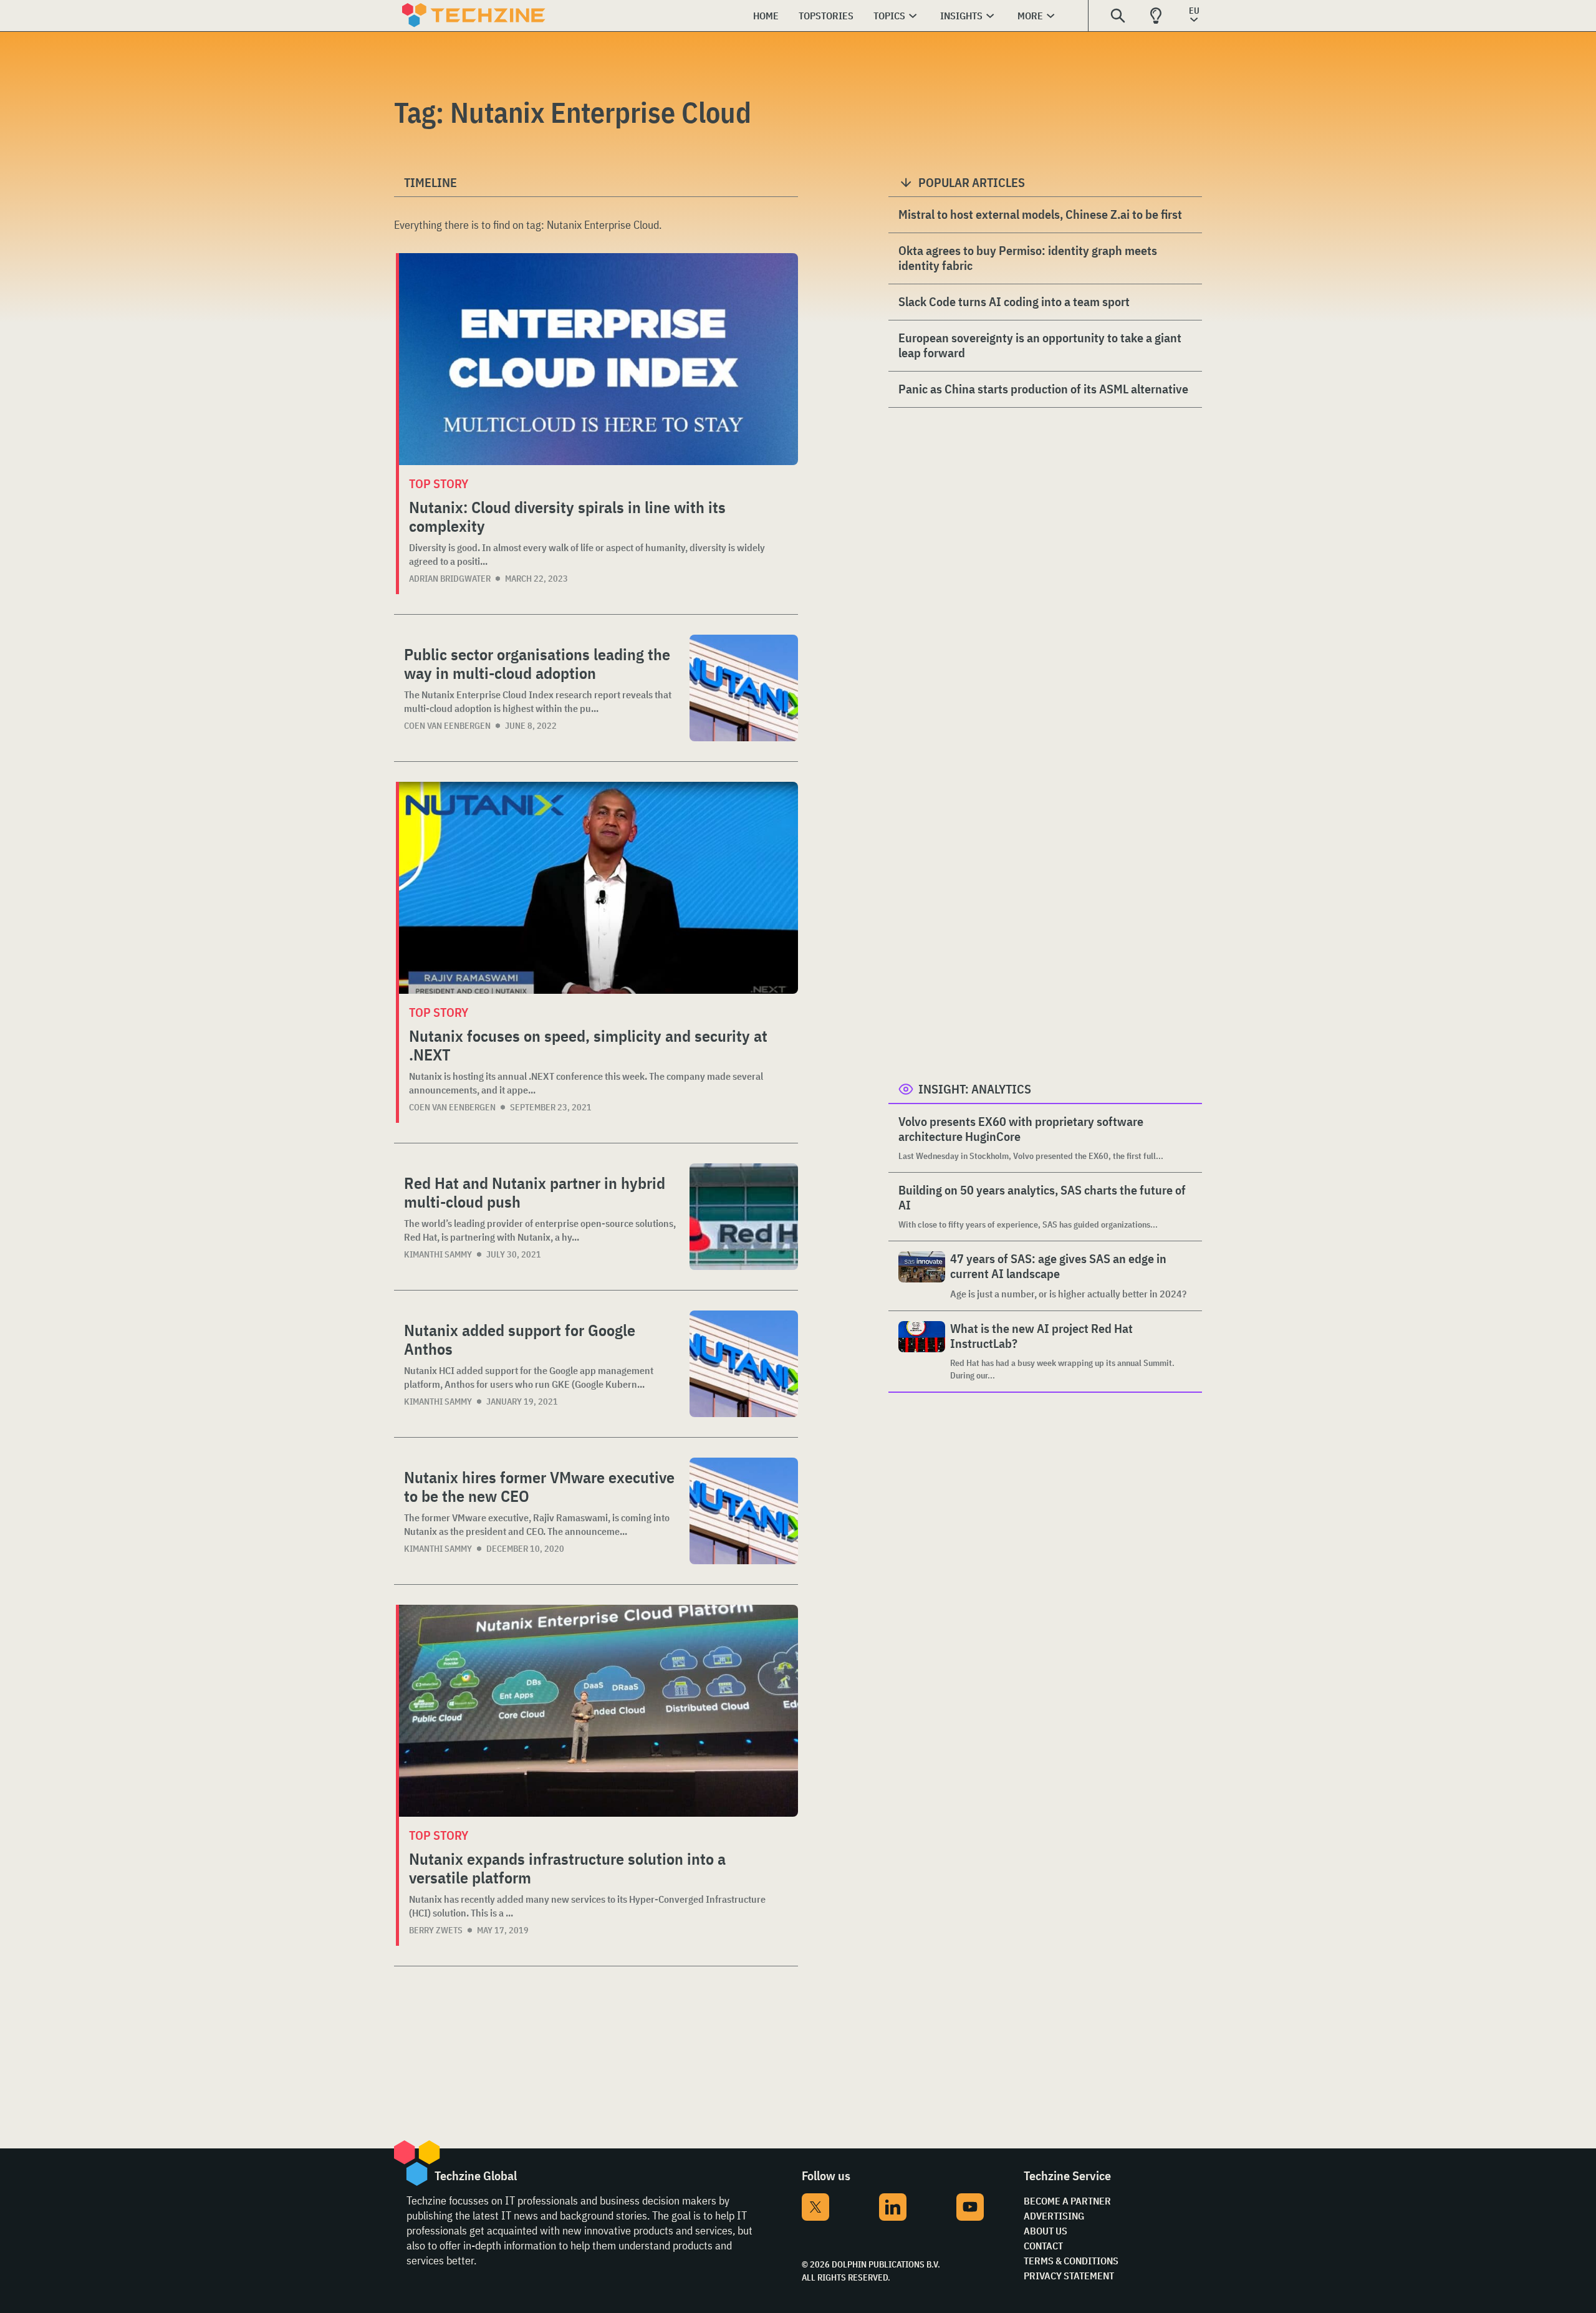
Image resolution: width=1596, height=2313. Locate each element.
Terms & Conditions (1071, 2261)
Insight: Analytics (975, 1089)
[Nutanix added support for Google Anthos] (744, 1364)
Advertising (1054, 2216)
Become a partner (1067, 2201)
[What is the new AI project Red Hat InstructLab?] (922, 1351)
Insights (961, 16)
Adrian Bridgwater (450, 579)
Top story (439, 483)
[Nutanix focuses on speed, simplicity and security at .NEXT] (598, 888)
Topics (889, 16)
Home (766, 16)
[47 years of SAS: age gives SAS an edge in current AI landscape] (922, 1276)
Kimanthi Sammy (438, 1254)
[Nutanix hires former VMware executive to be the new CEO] (744, 1511)
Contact (1043, 2246)
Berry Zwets (436, 1930)
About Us (1046, 2231)
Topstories (826, 16)
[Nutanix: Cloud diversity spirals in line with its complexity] (598, 359)
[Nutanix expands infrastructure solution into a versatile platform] (598, 1711)
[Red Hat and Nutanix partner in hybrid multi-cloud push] (744, 1217)
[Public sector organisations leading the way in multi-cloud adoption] (744, 688)
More (1030, 16)
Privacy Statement (1069, 2276)
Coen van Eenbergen (447, 726)
